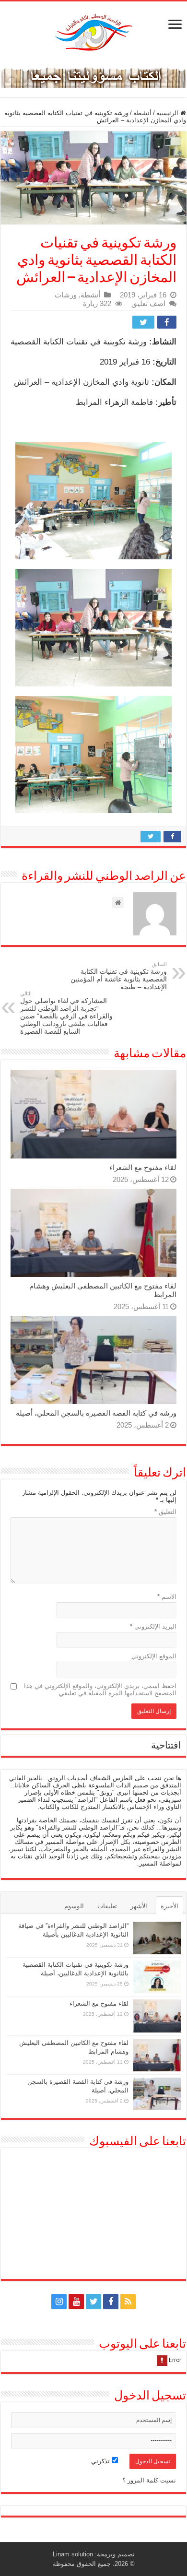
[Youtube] (76, 2302)
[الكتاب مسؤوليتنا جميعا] (93, 76)
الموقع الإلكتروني (154, 1656)
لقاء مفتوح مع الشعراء (143, 1167)
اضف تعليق (148, 303)
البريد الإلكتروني (153, 1626)
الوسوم (74, 1906)
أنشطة (142, 113)
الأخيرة (169, 1906)
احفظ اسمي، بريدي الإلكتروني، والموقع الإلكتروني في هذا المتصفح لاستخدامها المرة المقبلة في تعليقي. (100, 1690)
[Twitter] (93, 2302)
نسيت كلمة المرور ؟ (149, 2480)
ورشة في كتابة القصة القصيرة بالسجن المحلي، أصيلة (96, 1413)
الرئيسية (168, 113)
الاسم (167, 1597)
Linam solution (73, 2554)
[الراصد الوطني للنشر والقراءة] (93, 32)
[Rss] (128, 2302)
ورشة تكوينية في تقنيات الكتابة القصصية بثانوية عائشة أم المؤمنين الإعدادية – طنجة (119, 976)
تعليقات (107, 1906)
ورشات (66, 295)
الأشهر (139, 1906)
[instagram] (59, 2302)
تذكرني (101, 2461)
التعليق (165, 1512)
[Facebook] (111, 2302)
